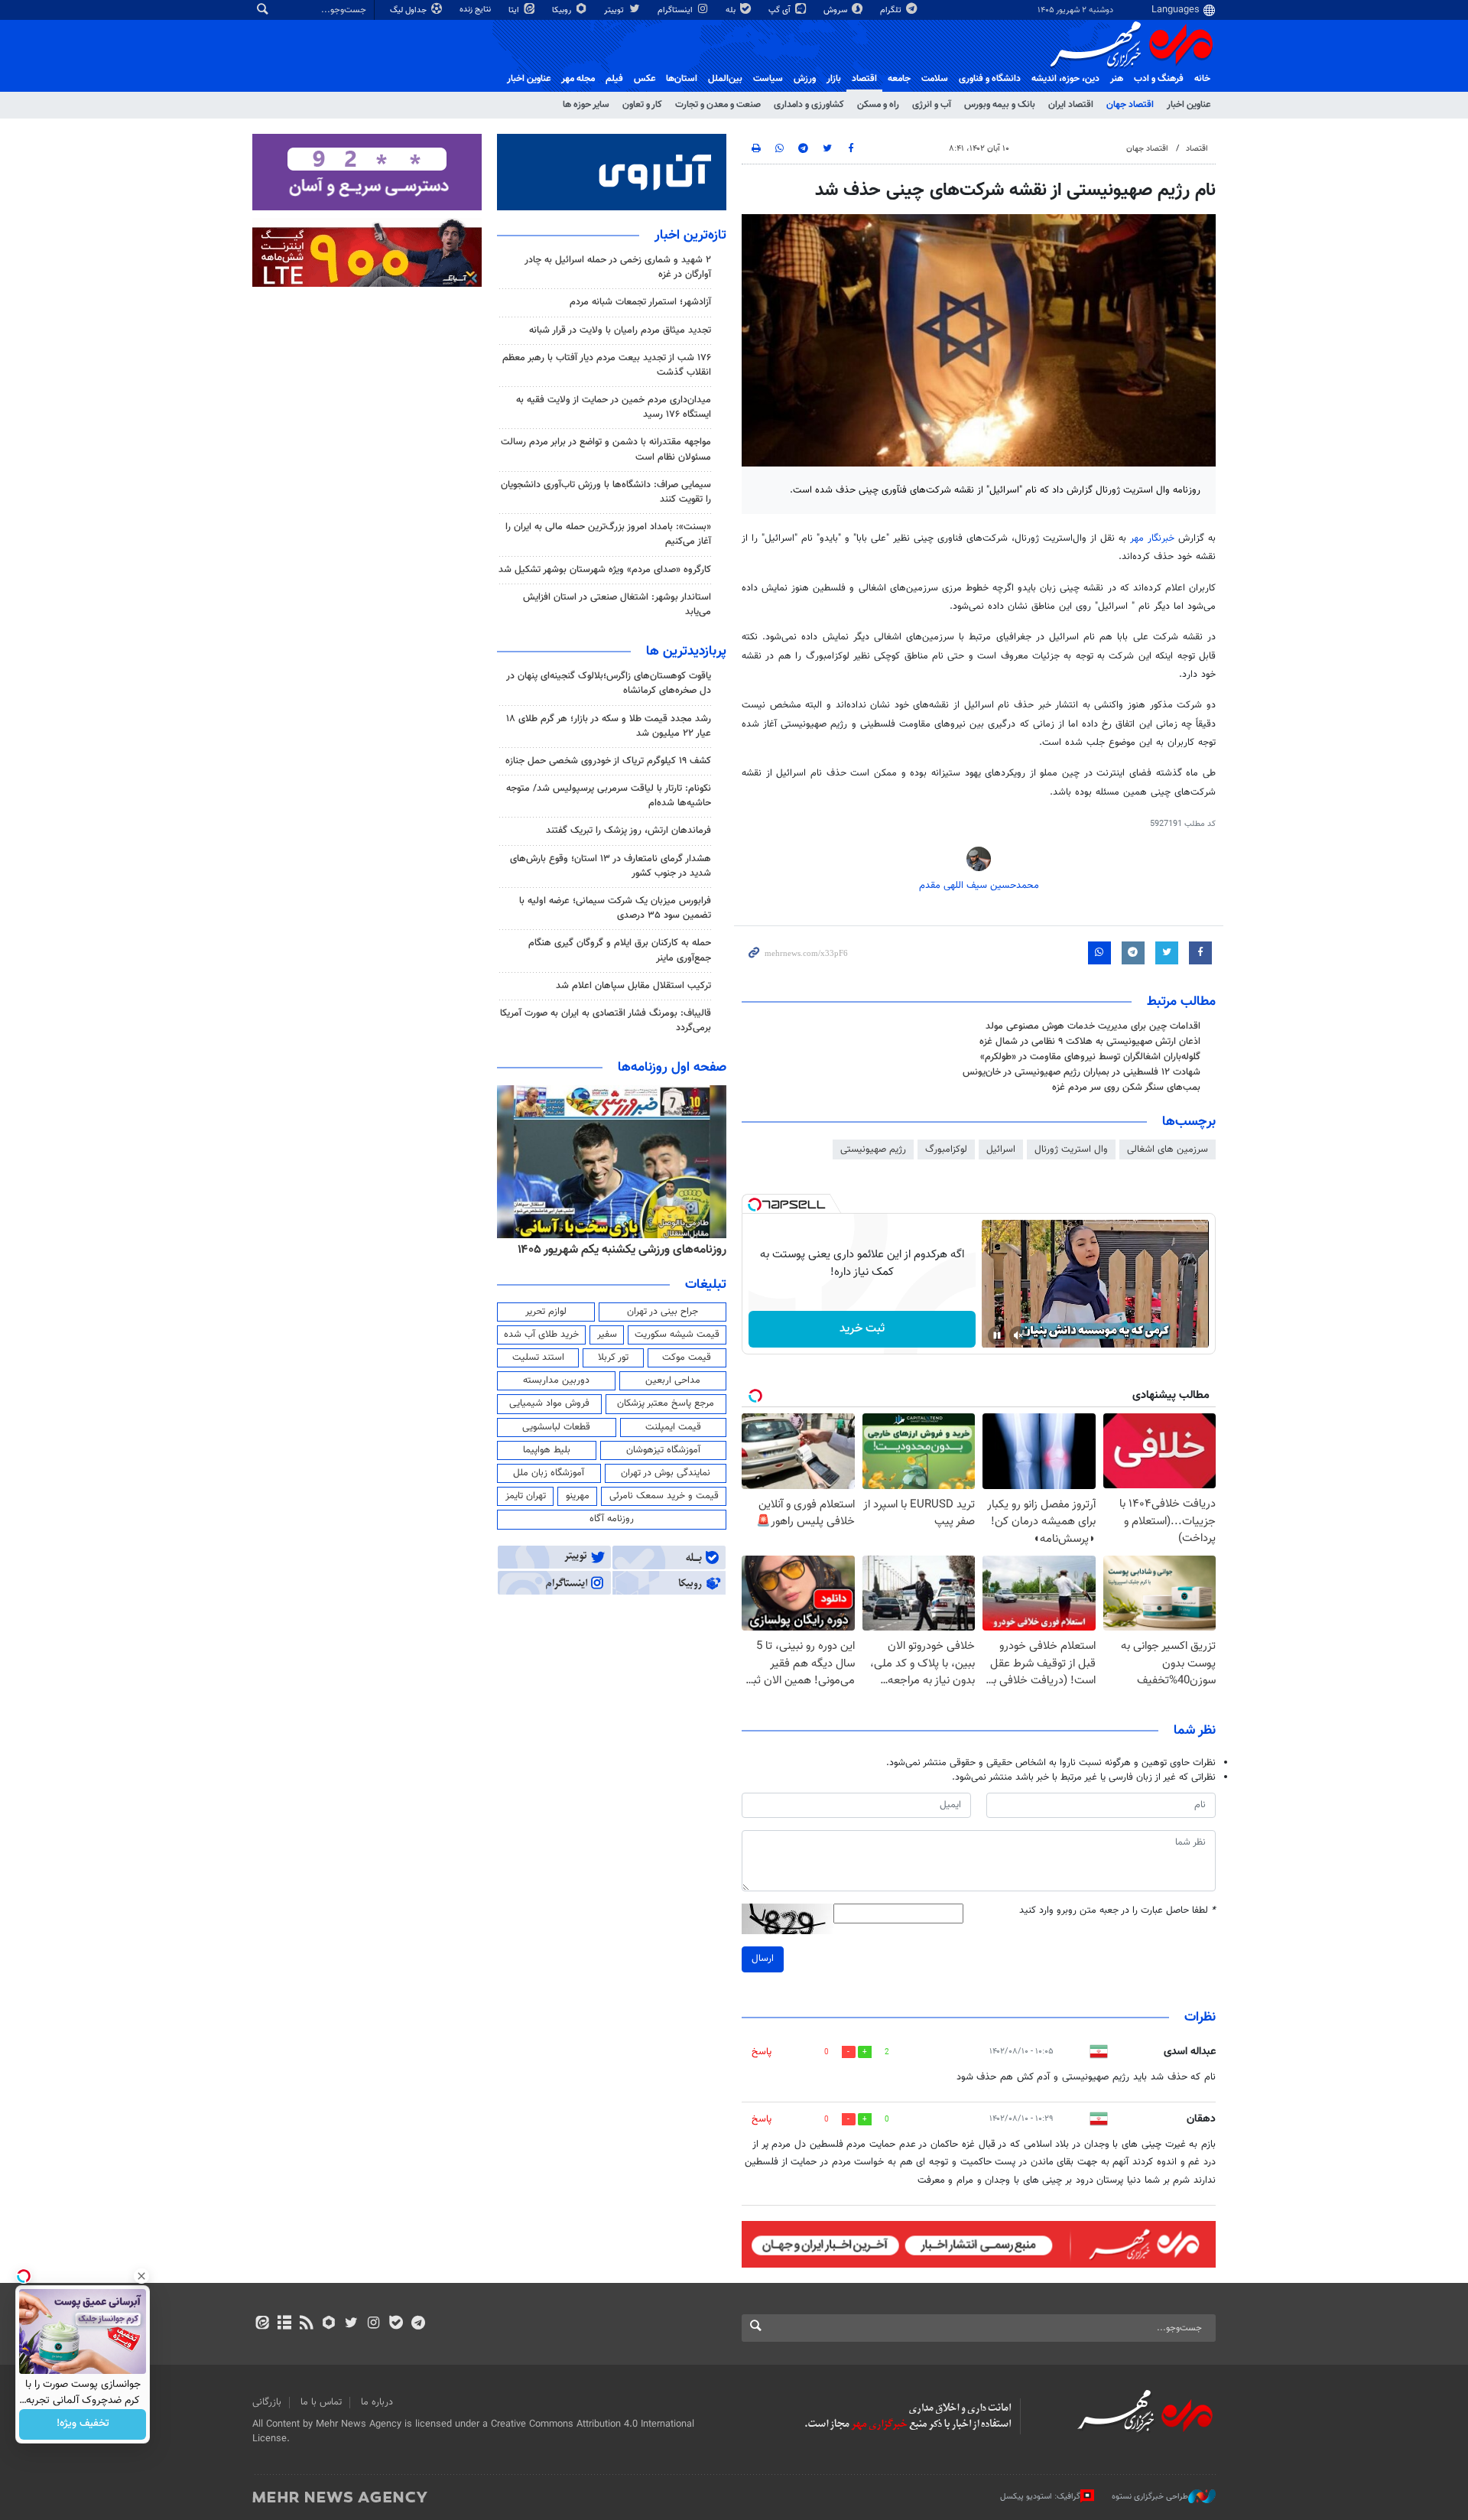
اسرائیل (1001, 1149)
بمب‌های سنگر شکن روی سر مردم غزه (1126, 1088)
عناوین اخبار (1189, 105)
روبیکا (563, 10)
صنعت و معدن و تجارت (718, 105)
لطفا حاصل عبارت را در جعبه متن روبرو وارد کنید (1117, 1911)
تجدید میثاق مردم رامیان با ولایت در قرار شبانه (620, 330)
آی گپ (781, 10)
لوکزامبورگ (946, 1149)
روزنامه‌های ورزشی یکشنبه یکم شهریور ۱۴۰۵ (622, 1250)
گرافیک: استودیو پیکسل (1040, 2497)
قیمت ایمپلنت (673, 1427)
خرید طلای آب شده (541, 1335)
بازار (834, 79)
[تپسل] (755, 1205)
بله (732, 10)
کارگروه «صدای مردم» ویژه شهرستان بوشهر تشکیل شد (605, 570)
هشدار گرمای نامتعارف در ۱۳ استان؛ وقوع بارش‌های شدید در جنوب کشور (611, 866)
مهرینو (578, 1496)
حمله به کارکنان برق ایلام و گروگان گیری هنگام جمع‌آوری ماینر (620, 950)
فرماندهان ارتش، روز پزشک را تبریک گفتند (628, 831)
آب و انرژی (932, 105)
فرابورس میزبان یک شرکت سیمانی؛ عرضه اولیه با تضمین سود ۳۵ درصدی (615, 908)
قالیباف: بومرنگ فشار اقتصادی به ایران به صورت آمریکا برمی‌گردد (606, 1021)
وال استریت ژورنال (1071, 1149)
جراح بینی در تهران (663, 1312)
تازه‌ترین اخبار (690, 236)
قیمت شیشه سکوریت (677, 1335)
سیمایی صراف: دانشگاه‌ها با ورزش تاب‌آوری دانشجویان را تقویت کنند (606, 492)
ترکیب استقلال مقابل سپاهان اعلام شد (633, 986)
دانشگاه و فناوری (990, 79)
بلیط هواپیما (547, 1450)
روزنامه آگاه (612, 1519)
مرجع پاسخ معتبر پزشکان (666, 1403)
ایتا (515, 10)
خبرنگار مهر (1154, 538)
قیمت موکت (687, 1358)
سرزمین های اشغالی (1168, 1149)
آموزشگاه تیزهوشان (663, 1450)
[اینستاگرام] (373, 2324)
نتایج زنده (476, 10)
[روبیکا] (329, 2324)
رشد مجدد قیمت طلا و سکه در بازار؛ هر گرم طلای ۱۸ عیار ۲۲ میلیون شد (609, 726)
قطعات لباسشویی (556, 1427)
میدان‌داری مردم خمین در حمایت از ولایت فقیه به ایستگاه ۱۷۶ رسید (614, 407)
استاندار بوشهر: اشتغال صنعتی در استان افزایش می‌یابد (617, 605)
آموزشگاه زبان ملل (549, 1473)
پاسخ (762, 2052)
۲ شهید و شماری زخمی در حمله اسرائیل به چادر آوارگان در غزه (618, 267)
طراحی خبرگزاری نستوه (1150, 2497)
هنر (1117, 79)
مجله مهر (578, 79)
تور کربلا (613, 1358)
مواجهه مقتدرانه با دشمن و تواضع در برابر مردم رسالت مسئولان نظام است (606, 449)
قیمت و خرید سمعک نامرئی (664, 1496)
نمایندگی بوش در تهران (666, 1473)
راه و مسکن (878, 105)
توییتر (615, 10)
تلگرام (892, 10)
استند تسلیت (538, 1358)
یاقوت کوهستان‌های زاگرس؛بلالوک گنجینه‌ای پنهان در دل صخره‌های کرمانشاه (609, 683)
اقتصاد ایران (1071, 105)
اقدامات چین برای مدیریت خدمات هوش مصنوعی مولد (1093, 1026)
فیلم (614, 79)
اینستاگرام (676, 10)
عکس (645, 79)
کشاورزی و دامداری (809, 105)
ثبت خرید (862, 1329)
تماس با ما (321, 2402)
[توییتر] (351, 2324)
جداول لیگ (409, 10)
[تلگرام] (418, 2324)
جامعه (899, 79)
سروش (836, 10)
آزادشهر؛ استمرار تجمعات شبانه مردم (640, 302)
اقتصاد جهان (1130, 105)
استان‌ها (682, 79)
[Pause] (997, 1335)
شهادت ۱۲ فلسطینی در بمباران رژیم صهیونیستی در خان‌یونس (1082, 1072)
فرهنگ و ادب (1159, 79)
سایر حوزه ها (586, 105)
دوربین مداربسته (556, 1380)
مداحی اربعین (673, 1380)
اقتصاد (864, 79)
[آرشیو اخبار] (284, 2324)
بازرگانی (267, 2402)
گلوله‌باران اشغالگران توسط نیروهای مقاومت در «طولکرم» (1090, 1057)
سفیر (607, 1335)
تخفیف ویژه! (83, 2424)
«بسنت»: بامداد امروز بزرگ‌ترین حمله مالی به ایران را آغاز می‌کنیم (608, 534)
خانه (1202, 79)
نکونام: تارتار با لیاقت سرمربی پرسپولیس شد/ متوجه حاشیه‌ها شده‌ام (609, 796)
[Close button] (141, 2276)
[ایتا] (262, 2324)
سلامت (935, 79)
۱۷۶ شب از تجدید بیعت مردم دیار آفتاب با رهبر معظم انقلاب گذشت (607, 365)
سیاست (768, 79)
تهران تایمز (526, 1496)
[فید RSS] (306, 2324)
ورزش (805, 79)
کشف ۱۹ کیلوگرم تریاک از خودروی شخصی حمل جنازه (608, 761)
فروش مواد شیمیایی (549, 1403)
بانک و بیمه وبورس (1000, 105)
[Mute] (1018, 1335)
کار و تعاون (642, 105)
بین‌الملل (725, 79)
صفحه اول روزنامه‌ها (672, 1068)
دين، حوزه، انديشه (1065, 79)
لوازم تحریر (546, 1312)
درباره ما (377, 2402)
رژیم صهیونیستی (873, 1149)
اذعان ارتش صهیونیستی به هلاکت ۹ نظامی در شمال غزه (1090, 1042)
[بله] (396, 2324)
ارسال (763, 1959)
